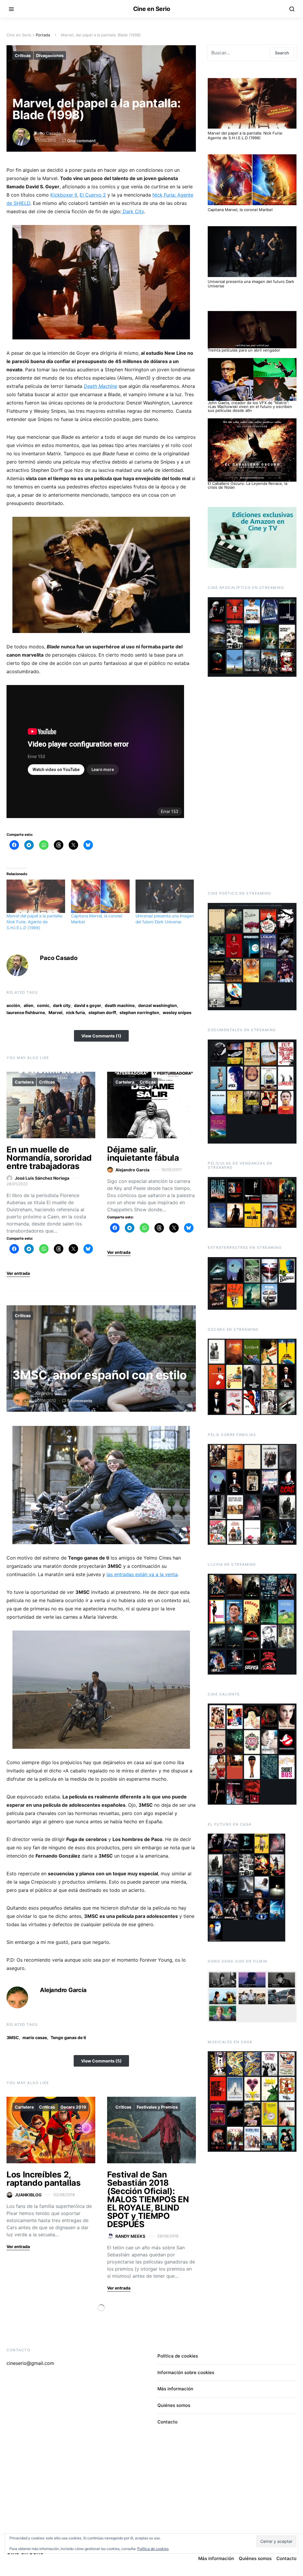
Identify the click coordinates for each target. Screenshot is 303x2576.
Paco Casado (48, 133)
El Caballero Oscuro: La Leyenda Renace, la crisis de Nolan (248, 485)
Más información (175, 2389)
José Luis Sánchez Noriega (42, 1178)
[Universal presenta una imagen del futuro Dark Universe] (165, 896)
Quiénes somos (174, 2405)
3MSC (13, 2037)
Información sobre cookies (186, 2372)
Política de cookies (178, 2356)
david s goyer (88, 1005)
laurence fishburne (26, 1012)
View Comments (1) (101, 1036)
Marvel (55, 1012)
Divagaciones (50, 55)
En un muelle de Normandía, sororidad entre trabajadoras (49, 1158)
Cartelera (24, 1082)
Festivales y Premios (157, 2107)
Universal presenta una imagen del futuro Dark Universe (251, 284)
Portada (43, 35)
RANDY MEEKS (130, 2236)
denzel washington (158, 1005)
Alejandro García (132, 1170)
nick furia (75, 1012)
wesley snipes (177, 1012)
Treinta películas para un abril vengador (244, 350)
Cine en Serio (152, 9)
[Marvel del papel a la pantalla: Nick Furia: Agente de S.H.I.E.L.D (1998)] (36, 896)
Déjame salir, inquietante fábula (143, 1154)
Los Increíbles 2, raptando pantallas (44, 2179)
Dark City (133, 211)
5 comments (80, 1401)
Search (282, 53)
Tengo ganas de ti (68, 2037)
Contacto (167, 2422)
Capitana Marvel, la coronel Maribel (240, 210)
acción (13, 1005)
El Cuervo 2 (93, 195)
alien (29, 1005)
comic (43, 1005)
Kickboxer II (64, 195)
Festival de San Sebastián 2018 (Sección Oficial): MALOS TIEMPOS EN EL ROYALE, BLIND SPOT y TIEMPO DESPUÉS (148, 2199)
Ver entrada (18, 1273)
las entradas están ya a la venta (142, 1574)
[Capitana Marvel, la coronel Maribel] (100, 896)
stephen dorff (102, 1012)
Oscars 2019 (73, 2107)
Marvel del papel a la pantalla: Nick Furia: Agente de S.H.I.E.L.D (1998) (35, 922)
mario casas (35, 2037)
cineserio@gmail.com (30, 2363)
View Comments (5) (101, 2061)
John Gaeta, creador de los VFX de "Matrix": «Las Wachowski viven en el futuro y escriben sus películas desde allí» (250, 407)
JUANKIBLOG (28, 2195)
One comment (81, 141)
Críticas (23, 55)
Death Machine (100, 386)
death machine (120, 1005)
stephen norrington (139, 1012)
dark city (62, 1005)
